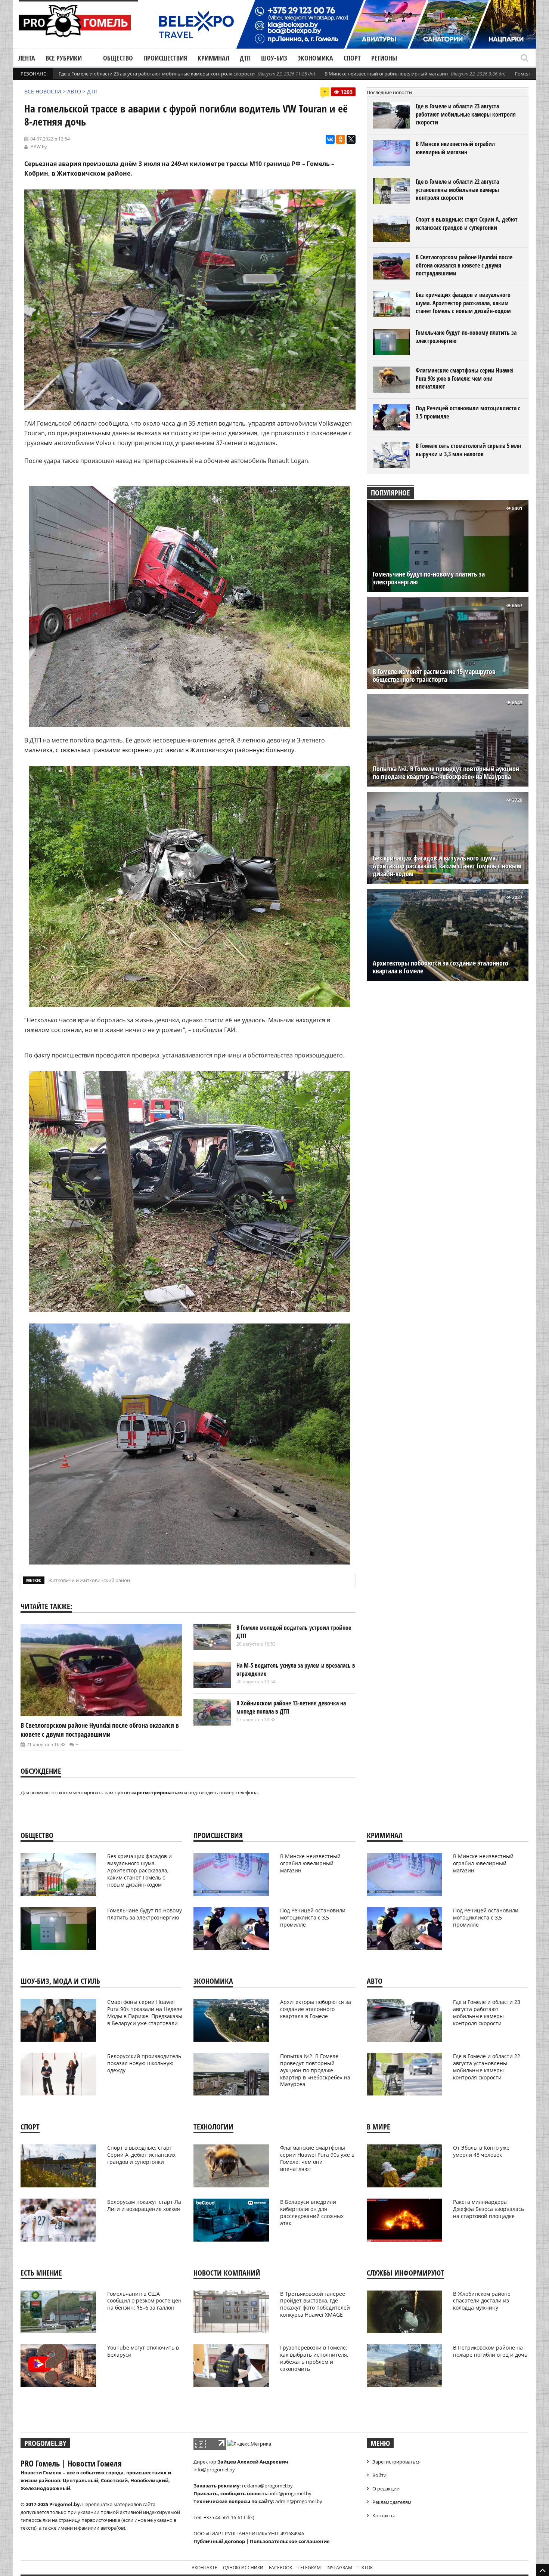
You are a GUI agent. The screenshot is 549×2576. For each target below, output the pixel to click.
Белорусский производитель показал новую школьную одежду (144, 2063)
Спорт (352, 58)
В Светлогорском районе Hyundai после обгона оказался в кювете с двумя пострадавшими (100, 1730)
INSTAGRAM (339, 2568)
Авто (74, 91)
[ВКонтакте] (330, 139)
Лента (27, 58)
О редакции (386, 2489)
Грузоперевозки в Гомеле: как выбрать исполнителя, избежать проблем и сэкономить (314, 2358)
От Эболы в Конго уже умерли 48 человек (481, 2151)
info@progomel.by (214, 2470)
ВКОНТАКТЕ (204, 2568)
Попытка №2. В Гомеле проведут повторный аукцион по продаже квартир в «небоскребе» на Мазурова (446, 773)
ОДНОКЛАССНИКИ (243, 2568)
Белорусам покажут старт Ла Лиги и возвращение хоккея (144, 2205)
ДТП (245, 58)
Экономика (315, 58)
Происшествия (165, 58)
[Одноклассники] (341, 139)
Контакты (384, 2515)
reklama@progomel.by (267, 2486)
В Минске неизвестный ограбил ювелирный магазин (386, 74)
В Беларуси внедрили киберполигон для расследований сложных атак (312, 2212)
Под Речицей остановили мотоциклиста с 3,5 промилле (468, 412)
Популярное (390, 493)
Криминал (213, 58)
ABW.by (39, 147)
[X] (351, 139)
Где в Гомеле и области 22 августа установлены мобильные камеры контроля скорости (457, 190)
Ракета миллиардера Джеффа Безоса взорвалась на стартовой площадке (488, 2209)
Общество (118, 58)
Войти (379, 2475)
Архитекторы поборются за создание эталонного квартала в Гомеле (441, 967)
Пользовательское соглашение (290, 2541)
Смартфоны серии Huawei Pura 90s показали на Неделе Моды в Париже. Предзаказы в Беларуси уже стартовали (145, 2013)
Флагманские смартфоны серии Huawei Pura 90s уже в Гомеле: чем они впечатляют (465, 378)
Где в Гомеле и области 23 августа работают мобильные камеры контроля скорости (157, 74)
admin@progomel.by (299, 2501)
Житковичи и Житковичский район (89, 1580)
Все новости (43, 91)
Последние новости (389, 92)
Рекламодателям (392, 2502)
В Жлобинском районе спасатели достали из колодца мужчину (482, 2301)
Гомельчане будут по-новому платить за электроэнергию (466, 337)
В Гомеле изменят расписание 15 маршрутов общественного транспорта (434, 676)
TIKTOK (365, 2568)
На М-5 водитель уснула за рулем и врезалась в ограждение (296, 1670)
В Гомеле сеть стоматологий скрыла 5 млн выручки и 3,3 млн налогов (468, 450)
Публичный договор (219, 2541)
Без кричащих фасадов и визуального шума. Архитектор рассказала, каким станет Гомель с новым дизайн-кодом (463, 303)
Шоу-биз (274, 58)
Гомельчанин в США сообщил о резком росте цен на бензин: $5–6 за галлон (144, 2301)
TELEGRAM (309, 2568)
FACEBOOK (280, 2568)
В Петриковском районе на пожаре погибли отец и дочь (490, 2351)
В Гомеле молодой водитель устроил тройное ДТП (294, 1632)
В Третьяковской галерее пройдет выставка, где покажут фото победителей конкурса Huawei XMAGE (315, 2304)
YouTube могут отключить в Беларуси (143, 2351)
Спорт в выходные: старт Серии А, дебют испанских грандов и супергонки (467, 223)
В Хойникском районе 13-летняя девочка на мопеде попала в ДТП (291, 1707)
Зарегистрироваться (396, 2462)
